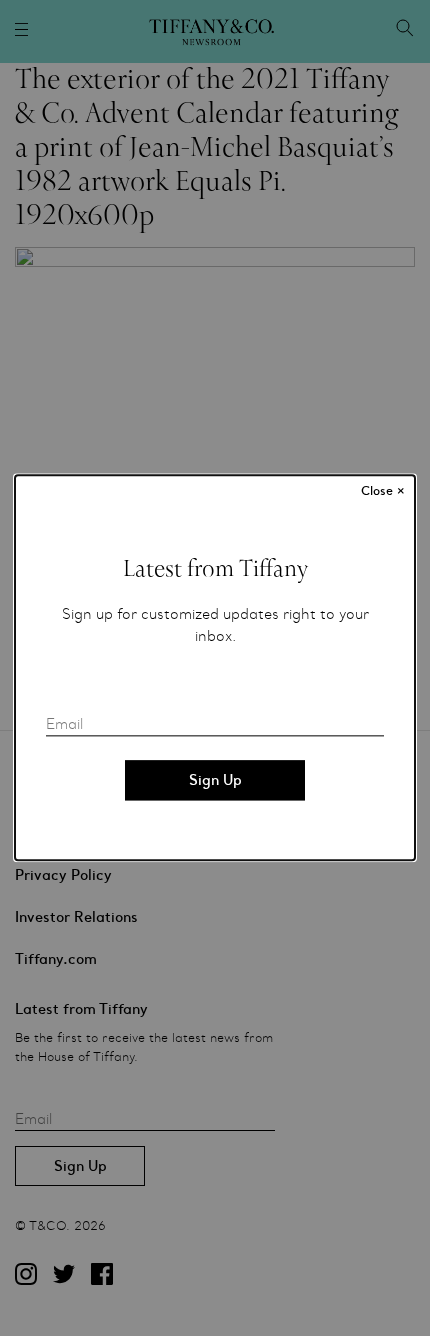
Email (64, 725)
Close (383, 491)
